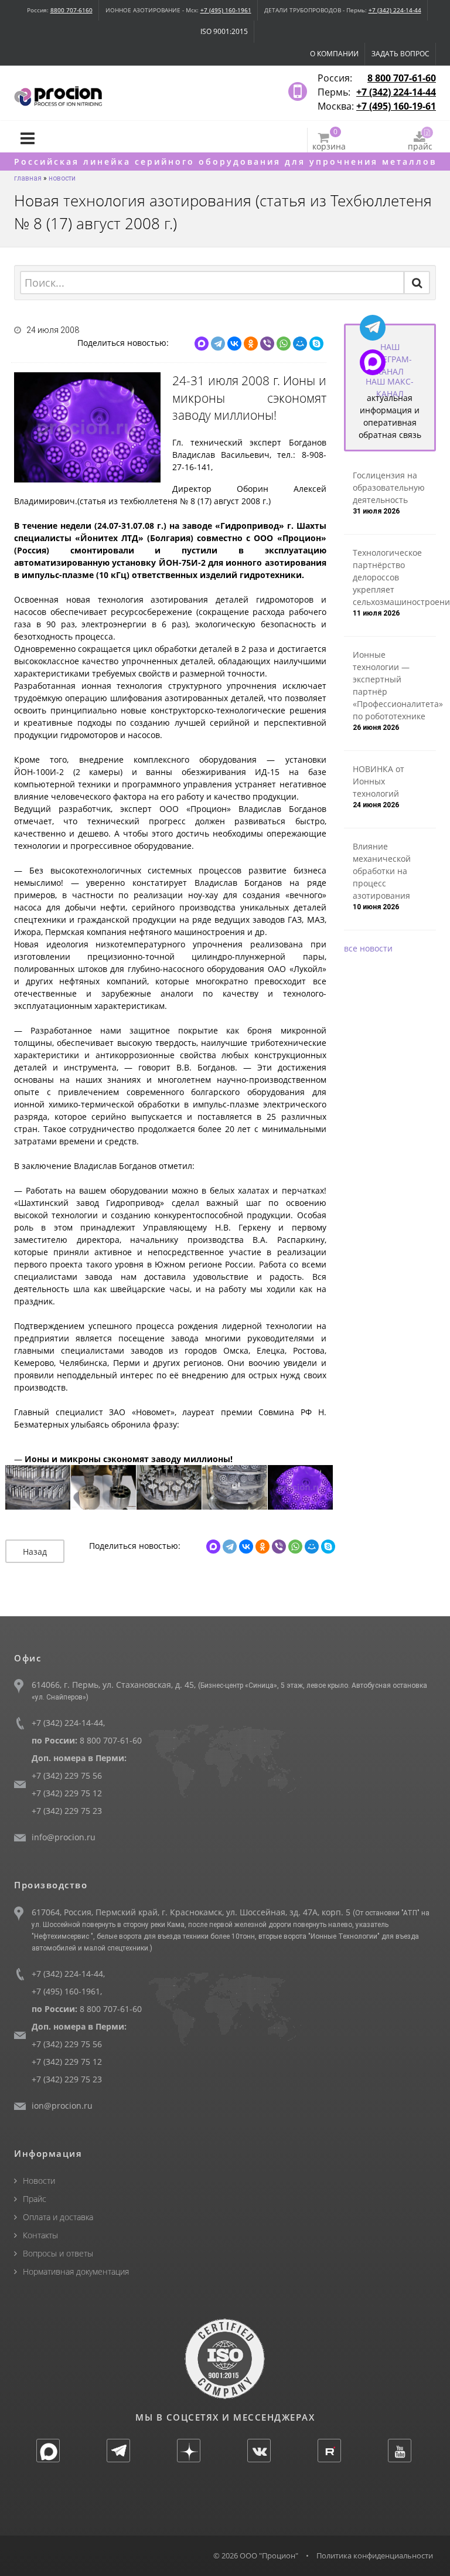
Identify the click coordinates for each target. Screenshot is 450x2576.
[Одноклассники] (251, 344)
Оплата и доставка (58, 2217)
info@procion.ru (64, 1837)
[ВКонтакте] (234, 344)
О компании (334, 54)
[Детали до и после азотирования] (104, 1488)
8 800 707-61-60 (402, 78)
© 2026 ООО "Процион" (256, 2555)
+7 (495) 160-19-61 (396, 106)
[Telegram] (218, 344)
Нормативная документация (76, 2271)
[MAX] (202, 344)
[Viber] (267, 344)
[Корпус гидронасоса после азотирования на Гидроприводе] (169, 1488)
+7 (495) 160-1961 (226, 10)
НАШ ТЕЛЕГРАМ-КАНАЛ (390, 359)
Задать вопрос (400, 54)
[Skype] (316, 344)
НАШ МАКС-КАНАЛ (390, 388)
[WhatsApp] (284, 344)
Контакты (40, 2235)
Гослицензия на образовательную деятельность (389, 487)
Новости (39, 2181)
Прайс (35, 2199)
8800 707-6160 (71, 10)
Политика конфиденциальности (375, 2555)
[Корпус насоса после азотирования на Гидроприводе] (235, 1488)
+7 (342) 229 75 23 (67, 1811)
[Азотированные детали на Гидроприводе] (38, 1488)
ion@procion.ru (62, 2106)
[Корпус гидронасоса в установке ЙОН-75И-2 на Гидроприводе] (301, 1488)
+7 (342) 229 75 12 (67, 1793)
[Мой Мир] (300, 344)
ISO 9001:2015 (224, 31)
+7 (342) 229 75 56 (67, 1775)
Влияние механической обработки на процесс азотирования (382, 871)
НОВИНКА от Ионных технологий (379, 781)
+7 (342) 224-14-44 (395, 10)
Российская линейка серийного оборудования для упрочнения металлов (225, 162)
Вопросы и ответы (58, 2253)
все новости (368, 948)
